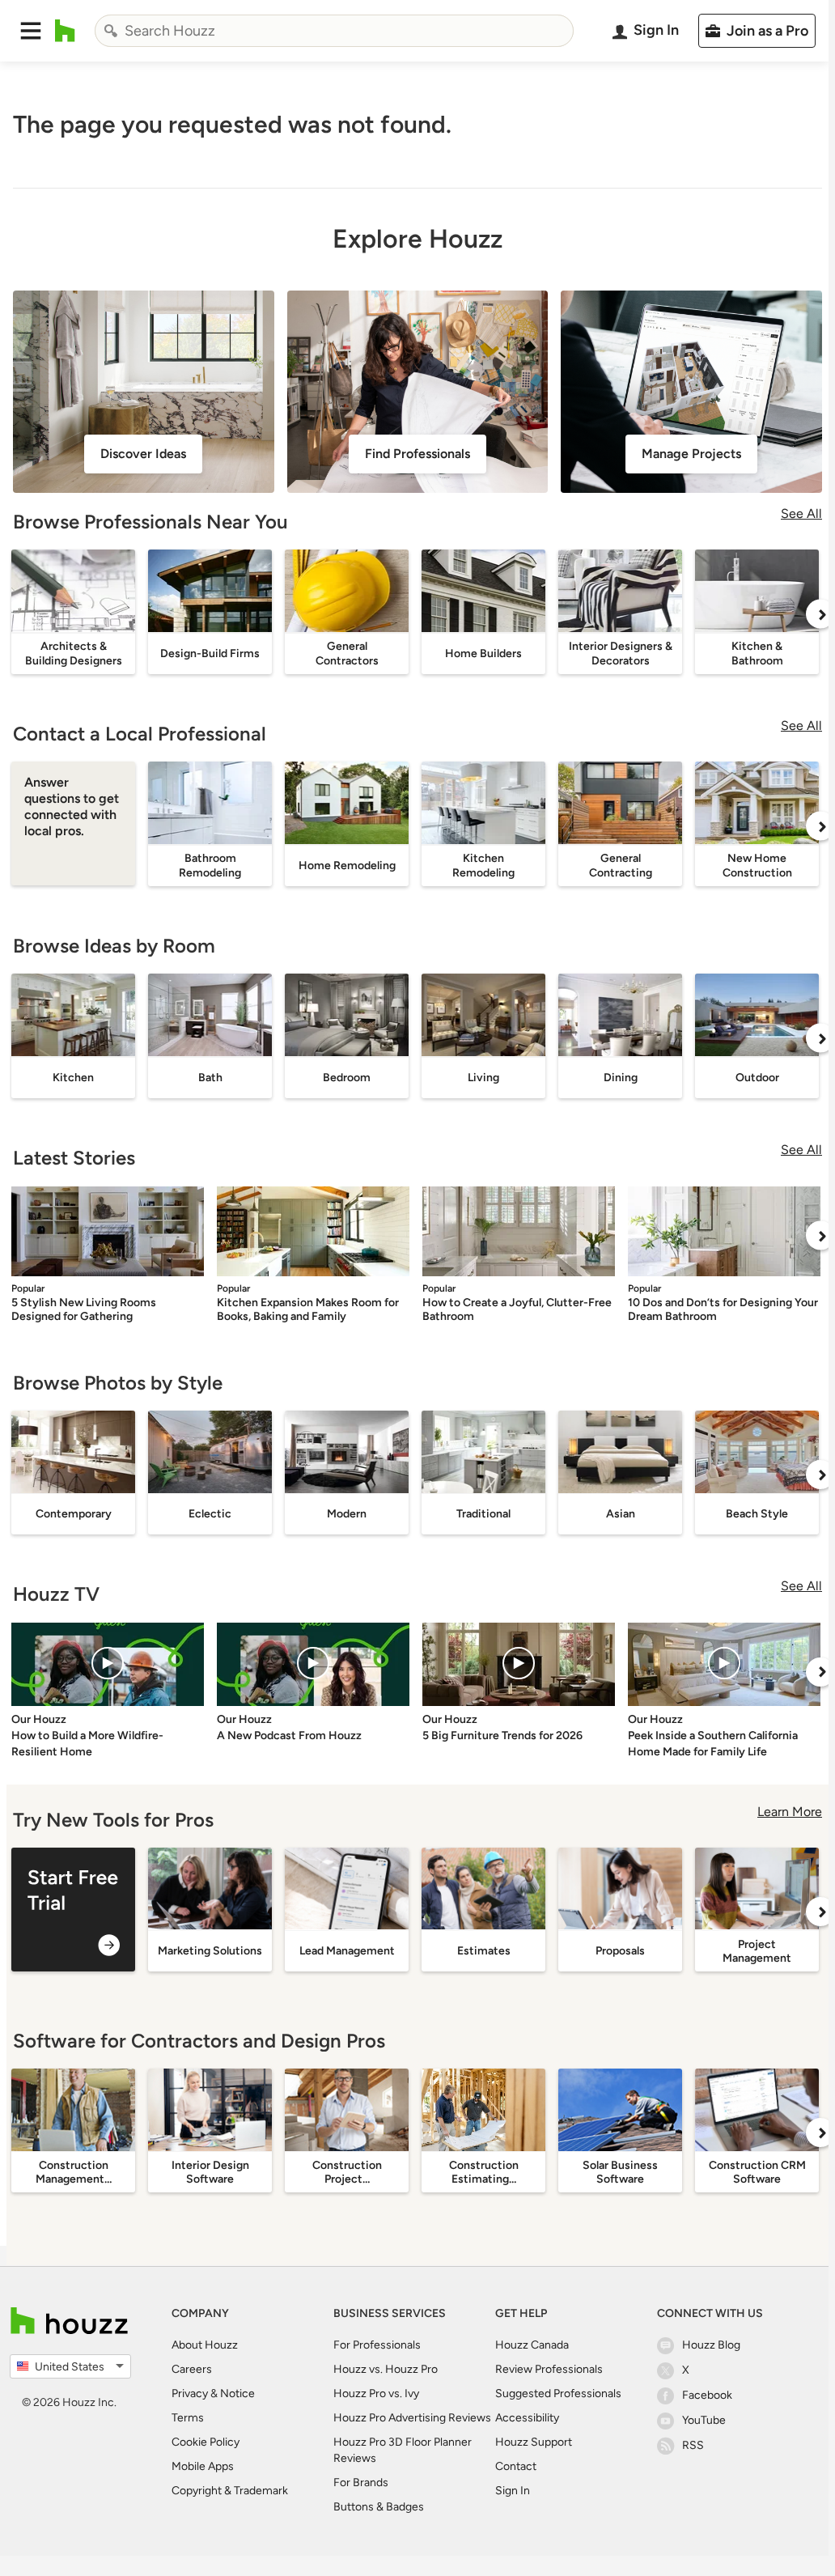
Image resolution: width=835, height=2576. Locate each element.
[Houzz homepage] (65, 31)
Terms (188, 2418)
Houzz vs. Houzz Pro (386, 2369)
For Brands (361, 2483)
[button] (31, 31)
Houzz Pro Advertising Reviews (412, 2418)
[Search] (111, 31)
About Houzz (205, 2345)
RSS (693, 2445)
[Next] (820, 614)
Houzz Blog (711, 2345)
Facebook (707, 2395)
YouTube (704, 2420)
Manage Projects (691, 454)
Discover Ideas (143, 454)
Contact (516, 2466)
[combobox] (334, 31)
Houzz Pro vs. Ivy (376, 2394)
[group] (73, 1910)
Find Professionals (417, 454)
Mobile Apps (203, 2466)
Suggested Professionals (558, 2394)
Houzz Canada (532, 2345)
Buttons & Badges (379, 2507)
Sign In (513, 2491)
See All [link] (801, 514)
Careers (192, 2369)
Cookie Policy (206, 2442)
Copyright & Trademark (230, 2491)
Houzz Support (534, 2442)
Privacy (190, 2394)
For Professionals (377, 2345)
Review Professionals (549, 2369)
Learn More (790, 1812)
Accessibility (527, 2418)
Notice (237, 2394)
